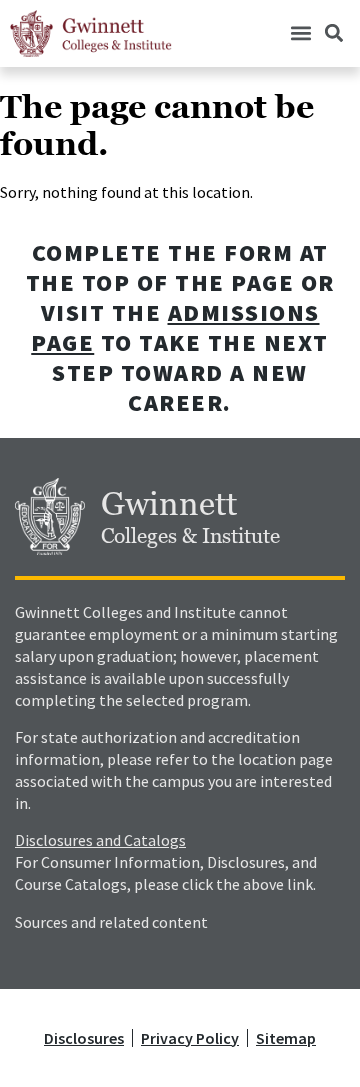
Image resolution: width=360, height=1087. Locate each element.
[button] (300, 33)
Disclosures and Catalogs (100, 840)
